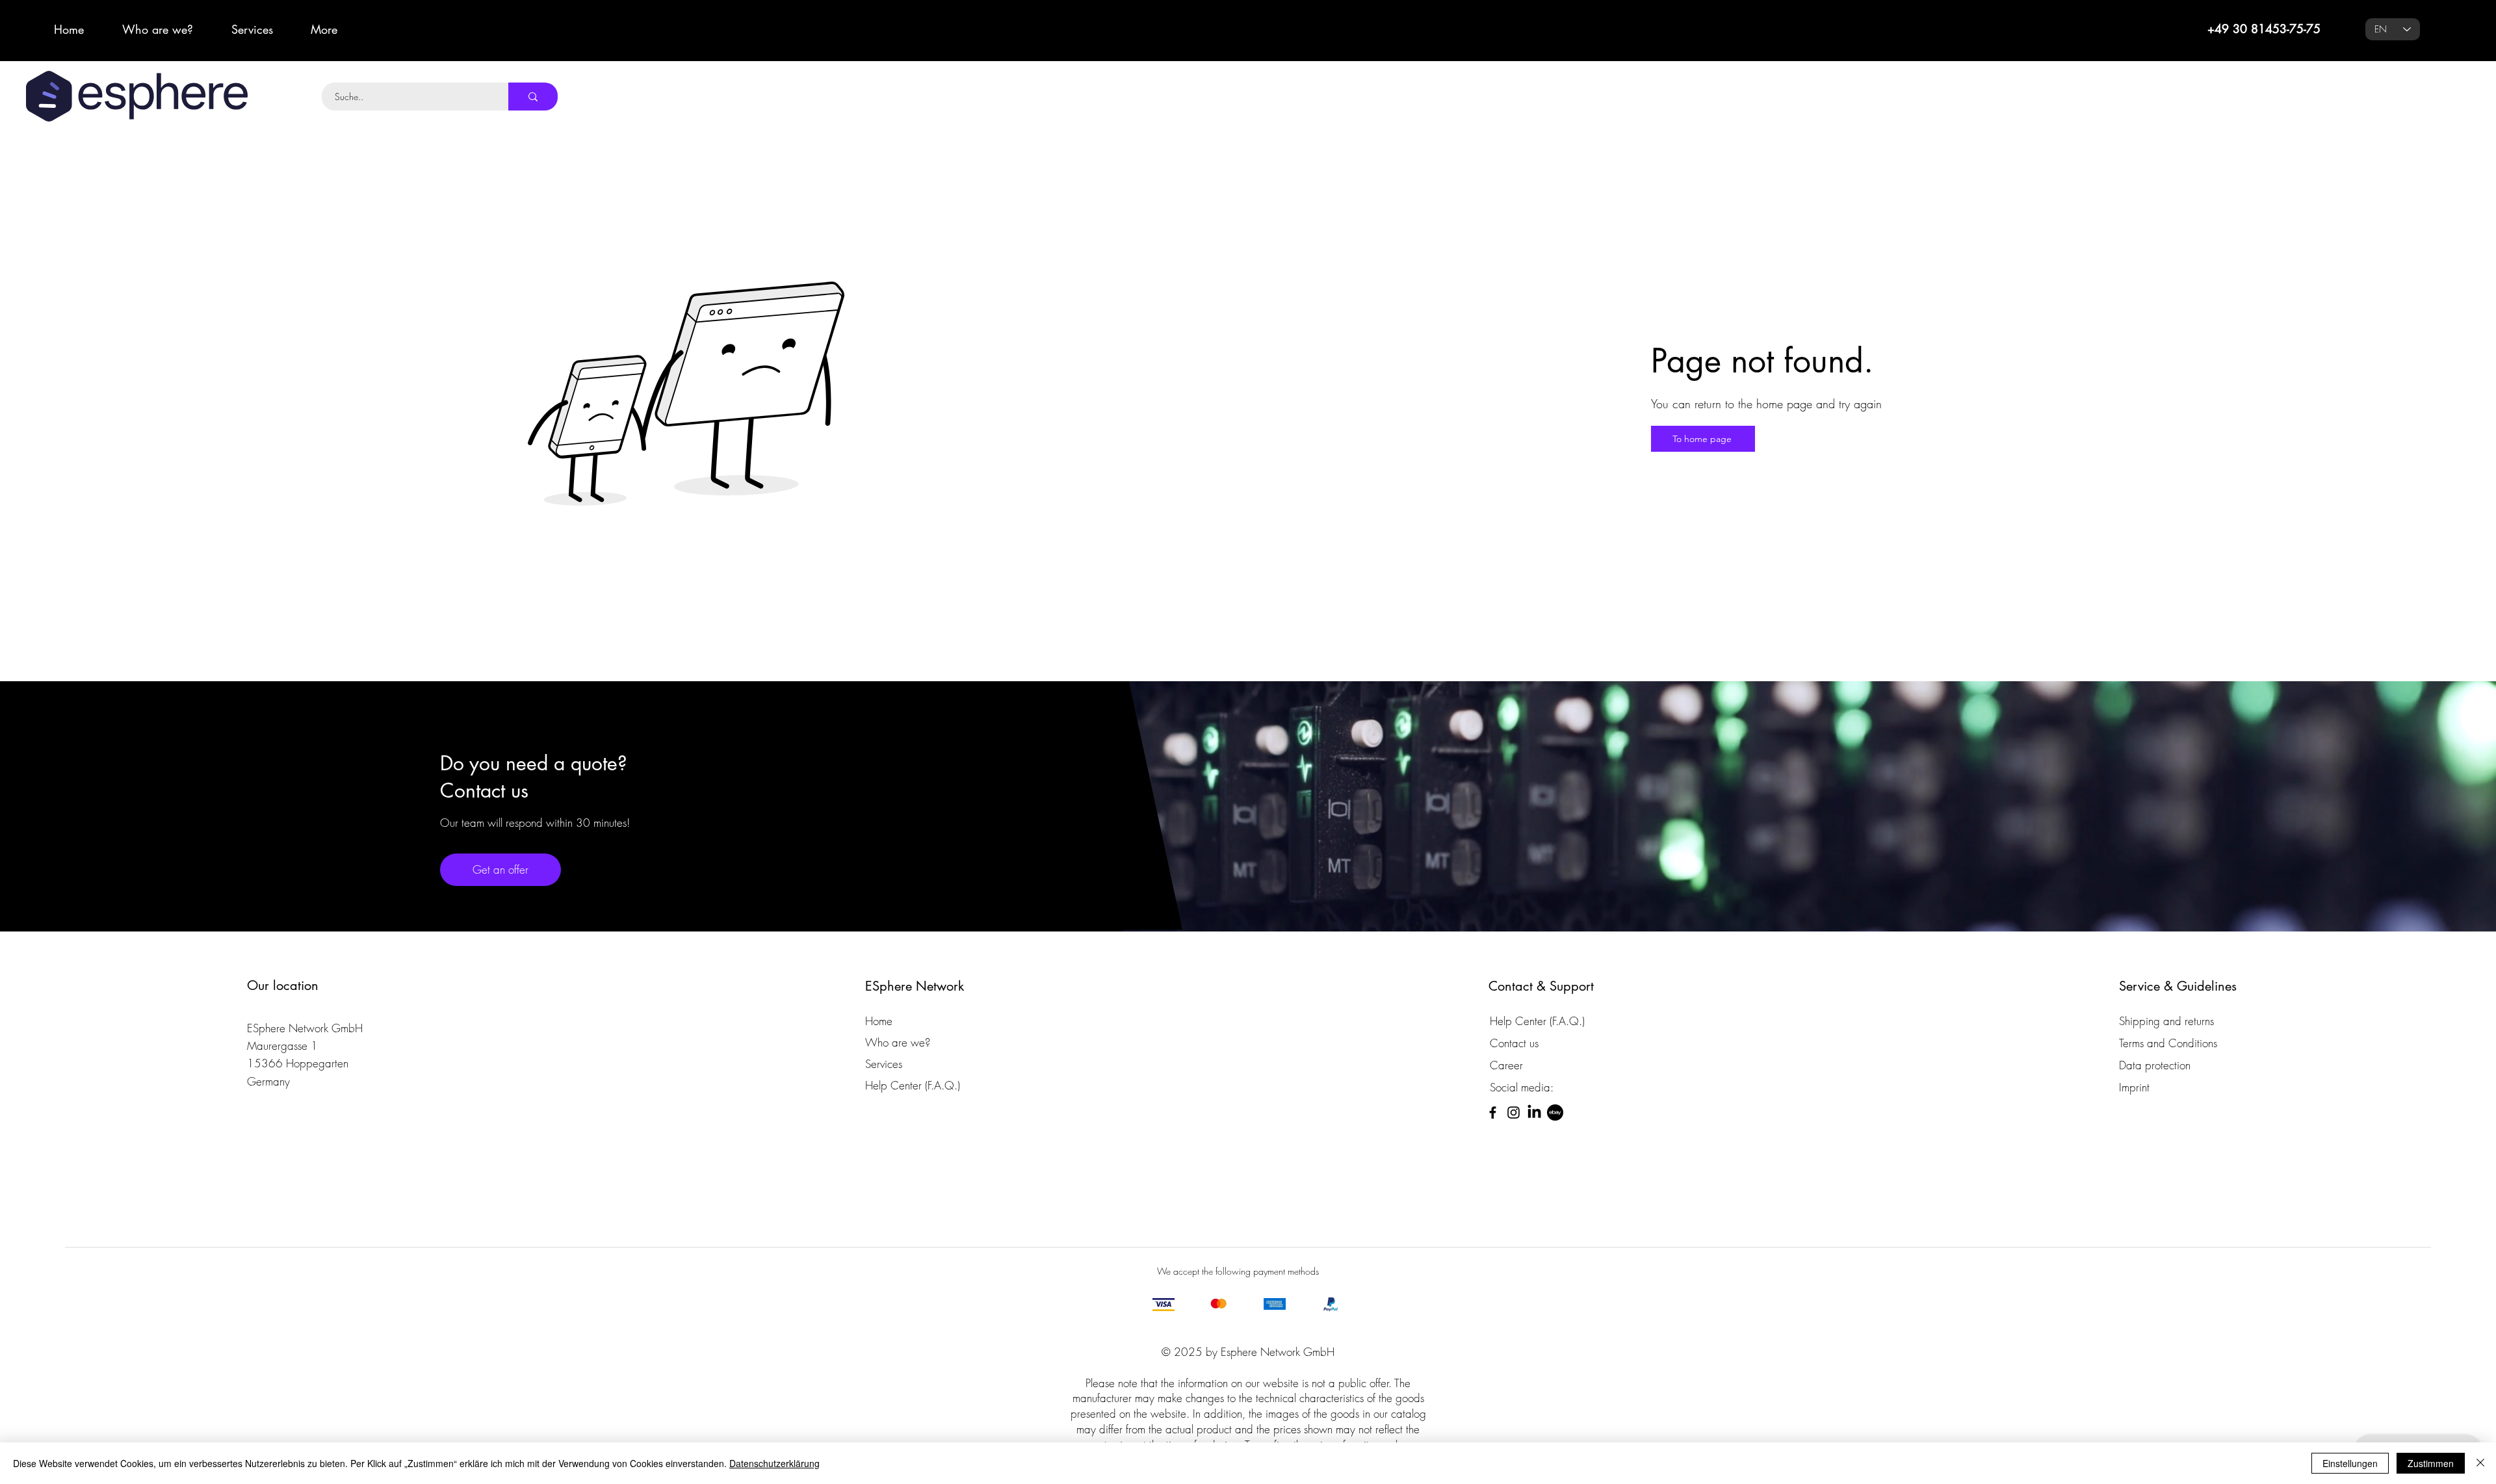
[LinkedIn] (1534, 1113)
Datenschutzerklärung (774, 1463)
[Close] (2480, 1463)
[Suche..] (533, 97)
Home (879, 1021)
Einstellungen (2350, 1463)
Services (884, 1064)
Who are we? (898, 1042)
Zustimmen (2431, 1463)
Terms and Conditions (2168, 1043)
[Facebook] (1493, 1113)
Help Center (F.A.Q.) (913, 1085)
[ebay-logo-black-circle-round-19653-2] (1555, 1113)
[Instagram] (1514, 1113)
